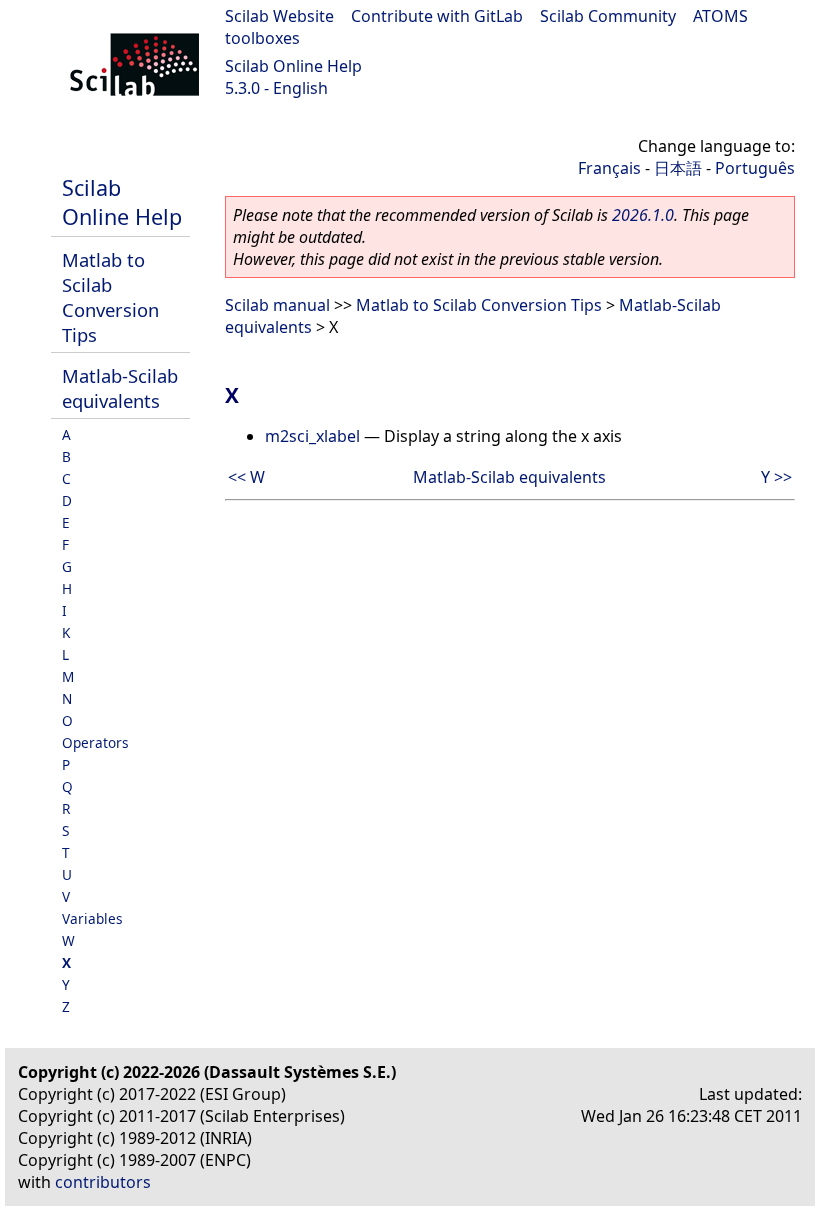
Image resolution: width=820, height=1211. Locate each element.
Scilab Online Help (293, 66)
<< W (246, 477)
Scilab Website (279, 16)
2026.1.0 (643, 215)
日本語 (678, 168)
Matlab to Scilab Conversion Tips (110, 297)
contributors (103, 1182)
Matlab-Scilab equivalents (120, 388)
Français (609, 168)
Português (755, 168)
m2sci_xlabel (312, 436)
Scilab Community (608, 16)
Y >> (776, 477)
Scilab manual (277, 305)
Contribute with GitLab (437, 16)
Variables (92, 918)
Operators (95, 742)
